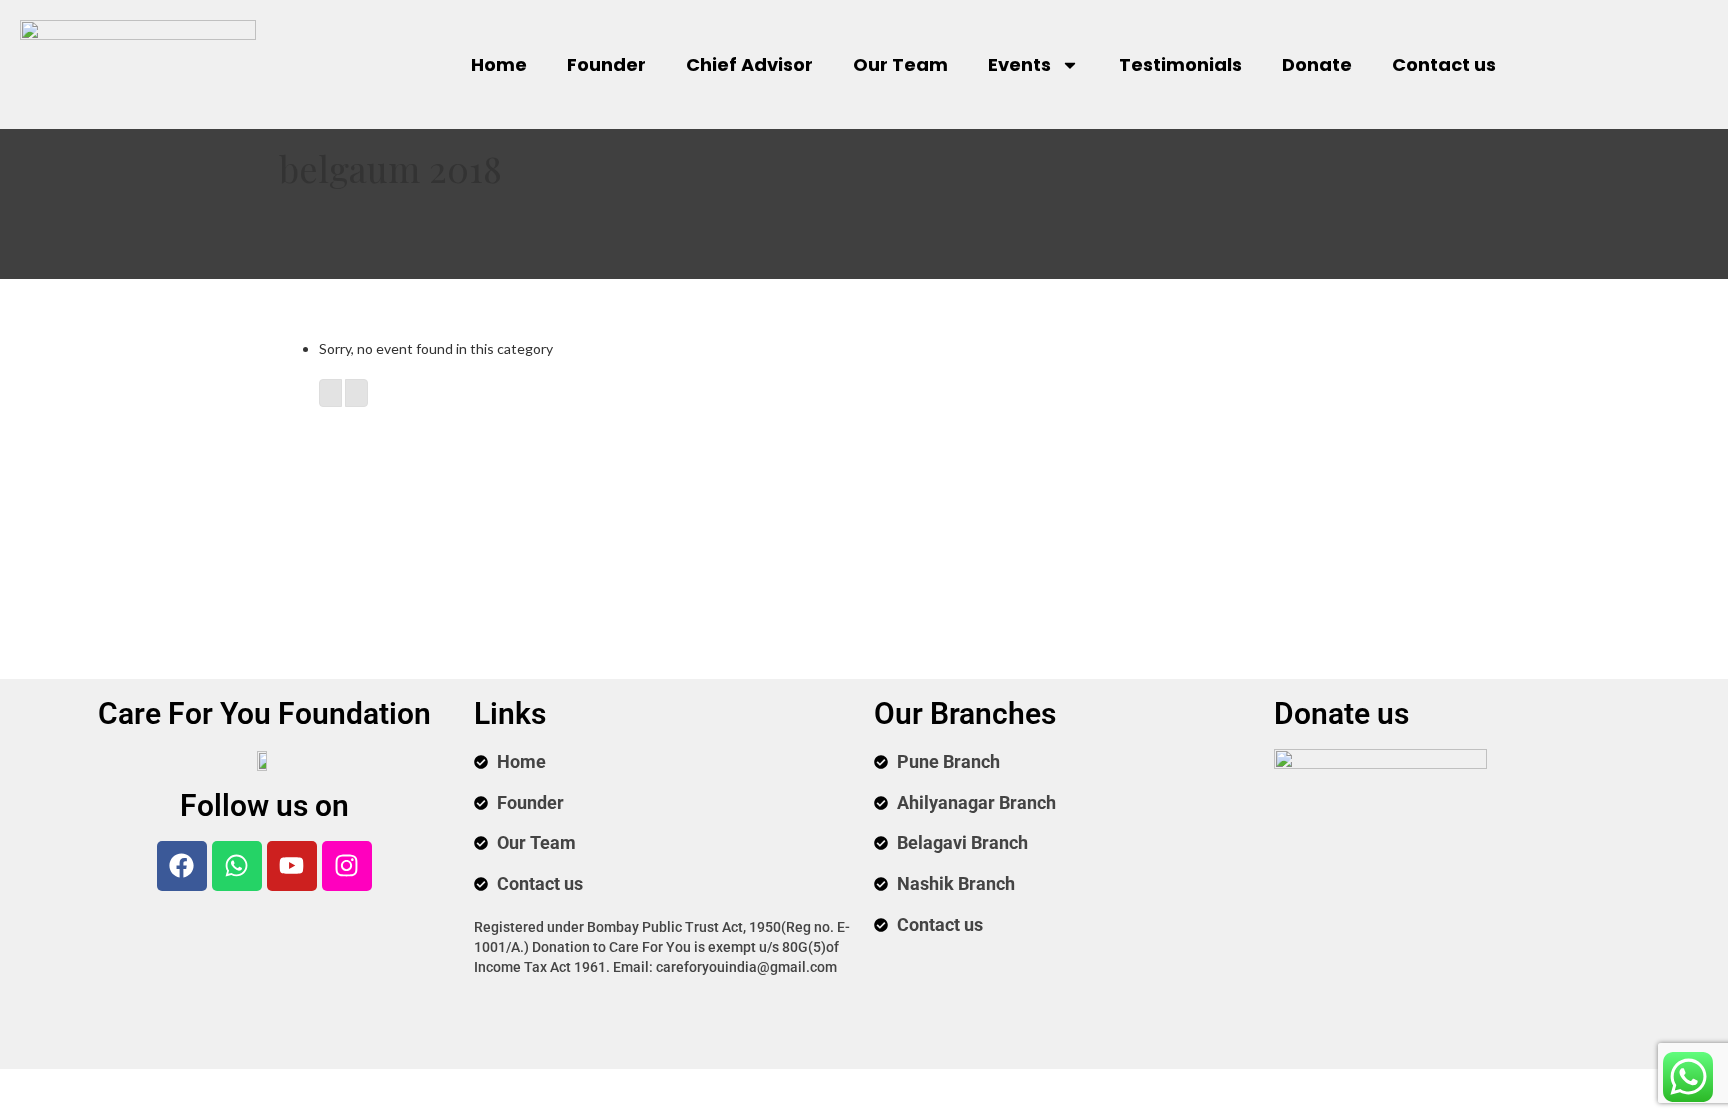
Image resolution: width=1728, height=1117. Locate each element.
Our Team (900, 64)
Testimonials (1180, 64)
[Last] (356, 393)
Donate (1317, 64)
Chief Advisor (749, 64)
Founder (606, 64)
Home (499, 64)
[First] (330, 393)
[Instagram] (347, 866)
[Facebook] (182, 866)
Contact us (1444, 64)
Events (1019, 64)
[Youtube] (292, 866)
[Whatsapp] (237, 866)
